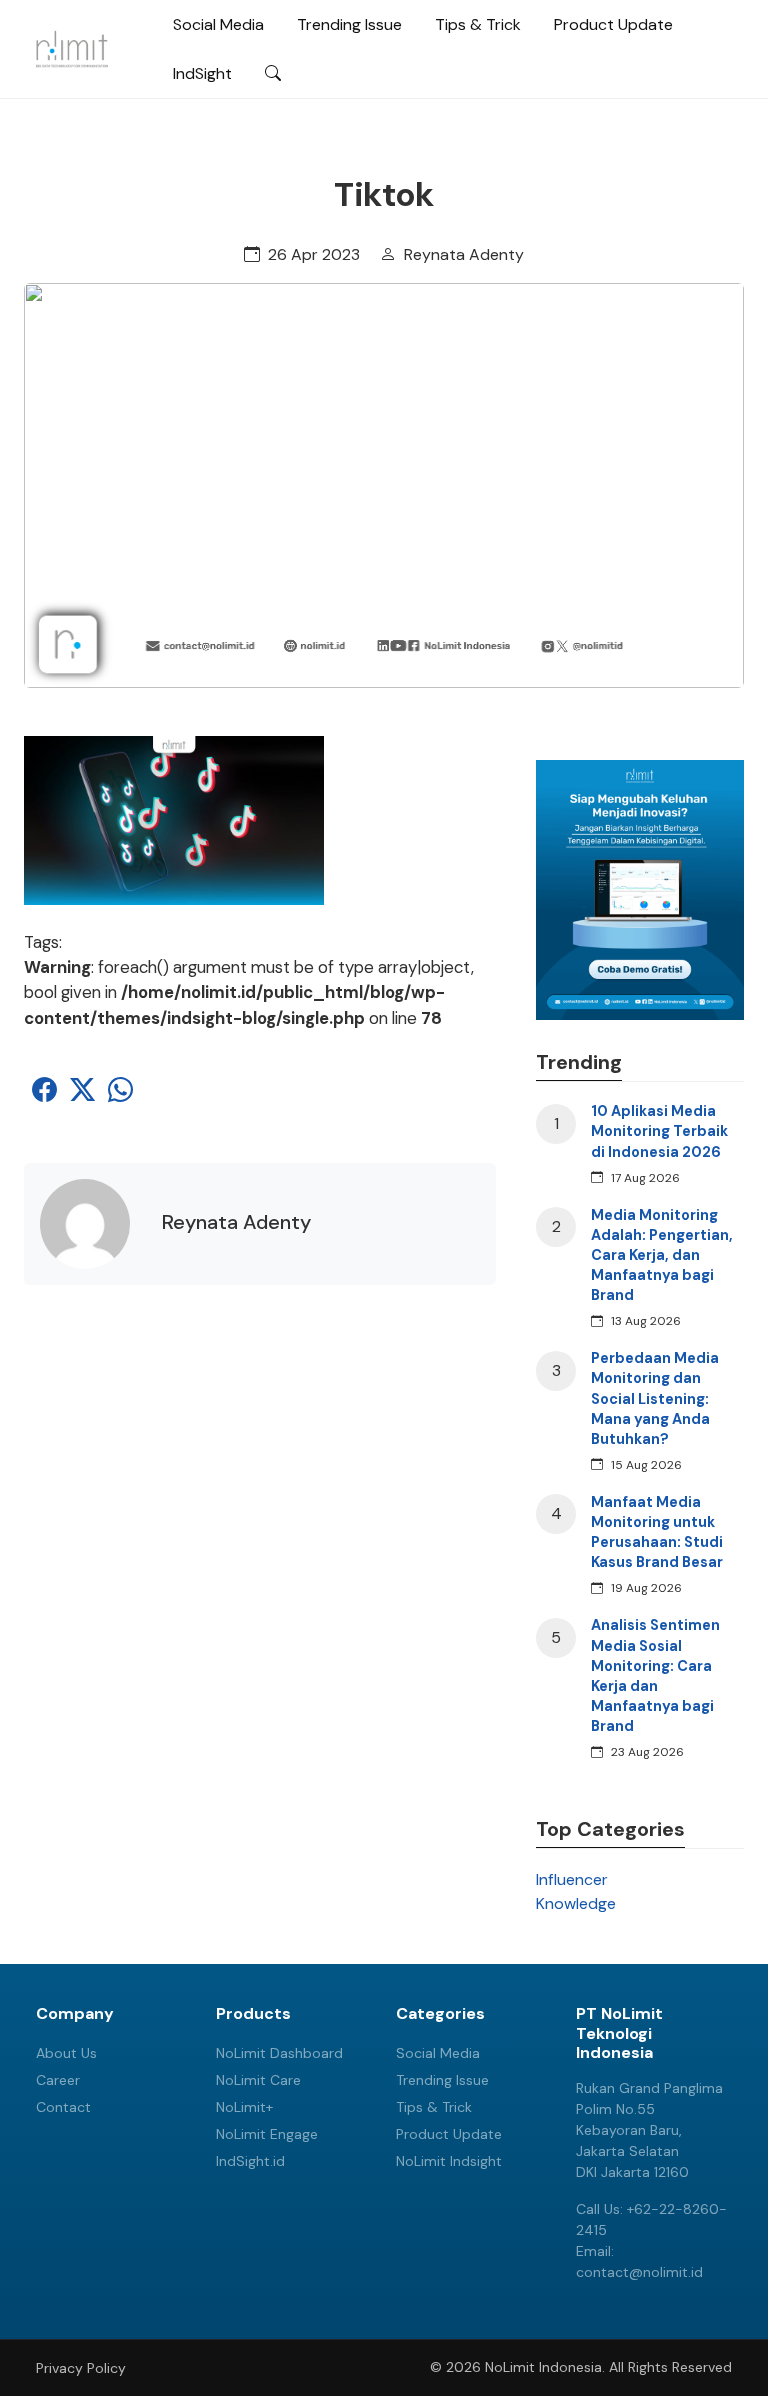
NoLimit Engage (267, 2134)
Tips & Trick (478, 24)
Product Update (613, 24)
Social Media (218, 24)
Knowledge (576, 1903)
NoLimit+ (244, 2107)
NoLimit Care (258, 2080)
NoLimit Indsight (449, 2161)
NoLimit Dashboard (279, 2053)
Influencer (572, 1879)
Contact (63, 2107)
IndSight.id (250, 2161)
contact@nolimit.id (639, 2272)
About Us (66, 2053)
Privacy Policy (81, 2368)
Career (58, 2080)
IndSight (202, 73)
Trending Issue (349, 24)
